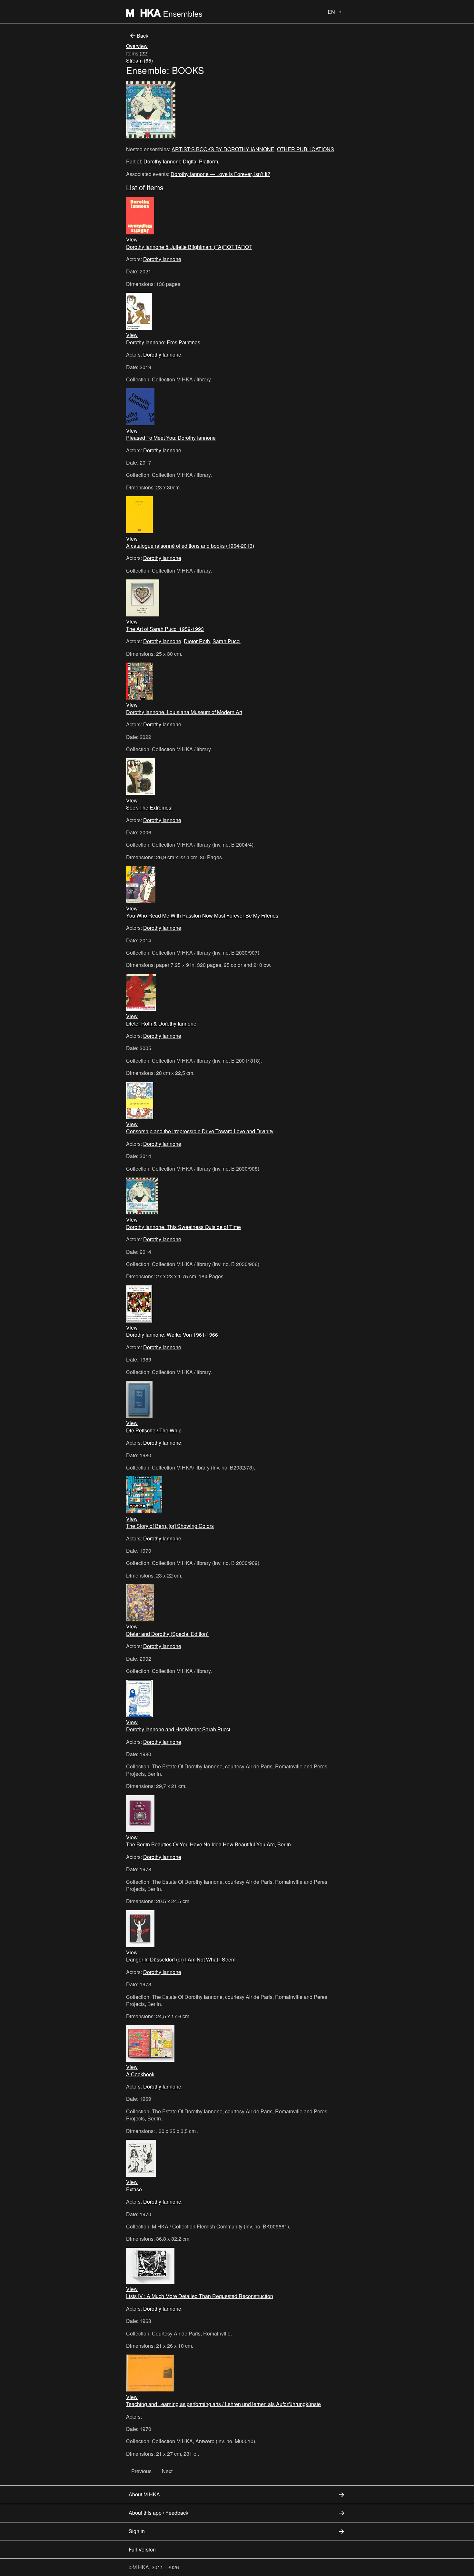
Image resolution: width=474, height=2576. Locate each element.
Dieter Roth (197, 641)
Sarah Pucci (227, 641)
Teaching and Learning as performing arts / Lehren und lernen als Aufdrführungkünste (223, 2404)
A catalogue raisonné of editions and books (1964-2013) (190, 546)
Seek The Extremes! (149, 807)
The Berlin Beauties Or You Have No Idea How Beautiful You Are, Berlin (208, 1844)
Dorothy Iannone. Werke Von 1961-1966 (172, 1335)
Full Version (142, 2549)
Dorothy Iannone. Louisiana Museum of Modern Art (184, 712)
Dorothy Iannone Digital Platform (181, 161)
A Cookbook (140, 2074)
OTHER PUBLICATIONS (306, 149)
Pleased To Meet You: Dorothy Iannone (171, 438)
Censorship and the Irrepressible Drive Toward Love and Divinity (200, 1131)
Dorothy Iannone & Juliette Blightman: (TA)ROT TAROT (189, 247)
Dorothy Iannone (162, 259)
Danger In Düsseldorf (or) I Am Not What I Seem (181, 1959)
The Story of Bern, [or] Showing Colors (170, 1526)
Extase (134, 2189)
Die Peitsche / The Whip (154, 1430)
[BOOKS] (151, 111)
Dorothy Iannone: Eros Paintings (163, 342)
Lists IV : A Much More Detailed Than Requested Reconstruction (200, 2296)
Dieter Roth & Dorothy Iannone (161, 1023)
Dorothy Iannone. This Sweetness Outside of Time (183, 1227)
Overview (137, 46)
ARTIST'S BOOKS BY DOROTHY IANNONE (223, 149)
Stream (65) (139, 60)
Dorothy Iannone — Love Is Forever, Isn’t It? (220, 174)
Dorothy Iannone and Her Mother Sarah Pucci (178, 1729)
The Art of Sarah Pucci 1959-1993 (165, 629)
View (132, 239)
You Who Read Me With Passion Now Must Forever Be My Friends (202, 915)
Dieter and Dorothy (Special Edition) (167, 1634)
